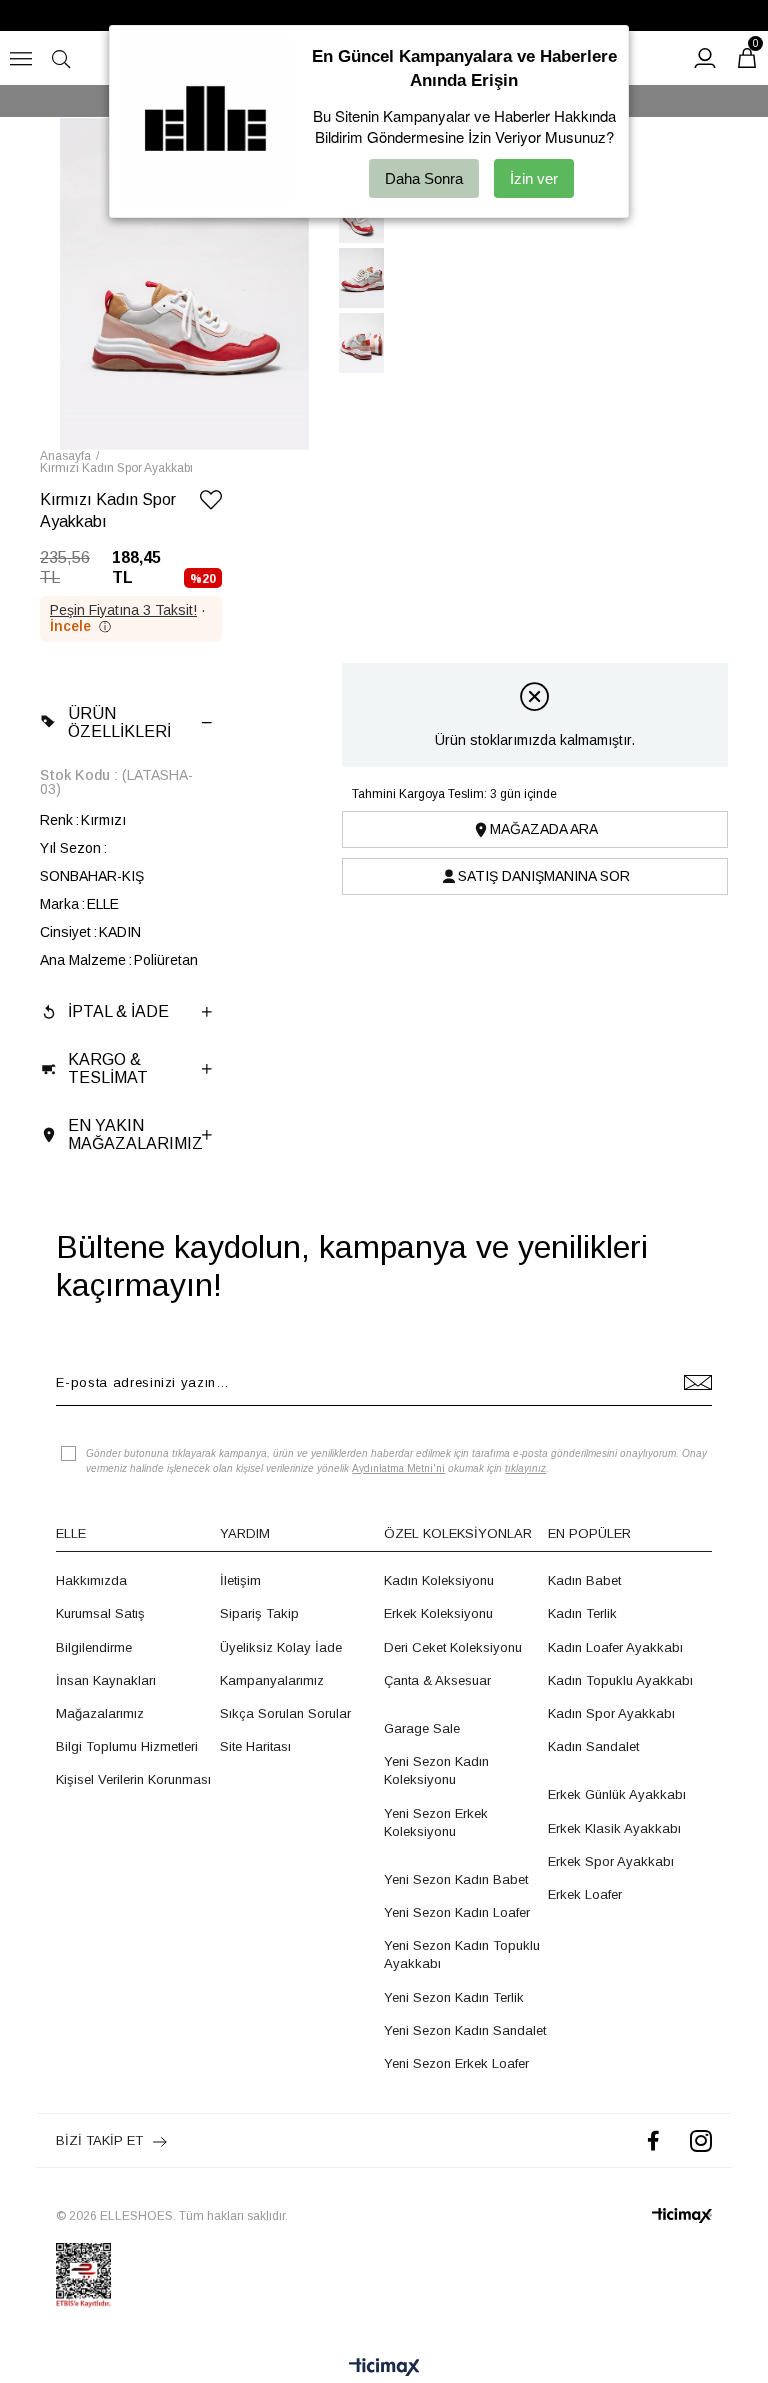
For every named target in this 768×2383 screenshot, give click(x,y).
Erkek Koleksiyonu (438, 1613)
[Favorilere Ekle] (211, 503)
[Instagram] (701, 2140)
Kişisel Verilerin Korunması (133, 1779)
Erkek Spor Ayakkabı (611, 1861)
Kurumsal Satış (100, 1613)
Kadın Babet (584, 1580)
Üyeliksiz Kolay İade (281, 1647)
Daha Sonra (424, 178)
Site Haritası (255, 1746)
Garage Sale (422, 1728)
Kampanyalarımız (272, 1680)
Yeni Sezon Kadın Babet (456, 1879)
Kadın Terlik (582, 1613)
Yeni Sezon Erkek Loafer (456, 2063)
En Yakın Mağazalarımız (135, 1134)
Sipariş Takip (259, 1613)
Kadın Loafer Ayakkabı (615, 1647)
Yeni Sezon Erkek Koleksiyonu (436, 1822)
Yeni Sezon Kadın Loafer (457, 1912)
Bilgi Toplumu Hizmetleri (127, 1746)
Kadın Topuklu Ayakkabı (620, 1680)
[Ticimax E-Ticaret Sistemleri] (384, 2368)
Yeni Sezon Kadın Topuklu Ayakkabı (462, 1954)
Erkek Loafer (585, 1894)
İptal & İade (118, 1011)
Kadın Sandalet (593, 1746)
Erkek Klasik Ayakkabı (614, 1828)
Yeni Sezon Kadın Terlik (454, 1997)
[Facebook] (653, 2140)
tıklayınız (525, 1468)
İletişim (240, 1580)
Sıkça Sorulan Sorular (285, 1713)
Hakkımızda (91, 1580)
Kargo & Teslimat (108, 1068)
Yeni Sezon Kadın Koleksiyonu (436, 1770)
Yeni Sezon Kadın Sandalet (465, 2030)
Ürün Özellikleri (119, 722)
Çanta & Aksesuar (437, 1680)
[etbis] (83, 2275)
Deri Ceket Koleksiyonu (453, 1647)
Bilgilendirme (94, 1647)
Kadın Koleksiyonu (439, 1580)
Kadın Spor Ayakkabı (611, 1713)
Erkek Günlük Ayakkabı (617, 1794)
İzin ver (534, 178)
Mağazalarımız (100, 1713)
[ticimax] (682, 2215)
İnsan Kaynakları (106, 1680)
